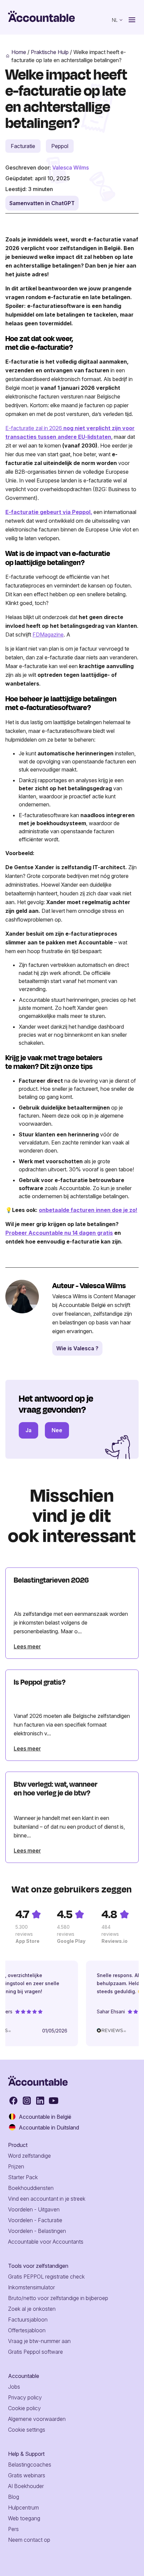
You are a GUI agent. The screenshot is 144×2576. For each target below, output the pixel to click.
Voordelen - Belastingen (37, 2231)
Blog (14, 2497)
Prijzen (16, 2166)
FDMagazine (48, 635)
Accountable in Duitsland (49, 2127)
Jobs (14, 2387)
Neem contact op (29, 2540)
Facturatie (23, 146)
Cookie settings (27, 2430)
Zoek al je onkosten (32, 2309)
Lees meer (27, 1646)
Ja (28, 1430)
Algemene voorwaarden (37, 2419)
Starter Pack (23, 2177)
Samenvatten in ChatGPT (42, 203)
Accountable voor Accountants (46, 2242)
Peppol (60, 146)
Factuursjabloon (28, 2320)
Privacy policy (25, 2397)
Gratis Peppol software (35, 2352)
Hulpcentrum (23, 2508)
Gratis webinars (27, 2475)
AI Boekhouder (26, 2486)
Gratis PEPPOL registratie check (46, 2277)
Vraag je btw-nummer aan (39, 2341)
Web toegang (24, 2518)
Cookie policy (24, 2408)
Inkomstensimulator (31, 2287)
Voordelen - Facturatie (35, 2220)
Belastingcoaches (30, 2465)
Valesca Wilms (70, 168)
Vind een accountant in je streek (47, 2199)
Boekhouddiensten (31, 2188)
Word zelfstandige (29, 2156)
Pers (13, 2529)
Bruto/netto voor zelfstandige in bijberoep (58, 2298)
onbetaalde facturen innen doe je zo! (88, 1210)
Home (19, 52)
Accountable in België (45, 2117)
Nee (57, 1430)
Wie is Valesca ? (77, 1348)
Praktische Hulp (50, 52)
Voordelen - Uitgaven (34, 2209)
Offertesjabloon (27, 2330)
